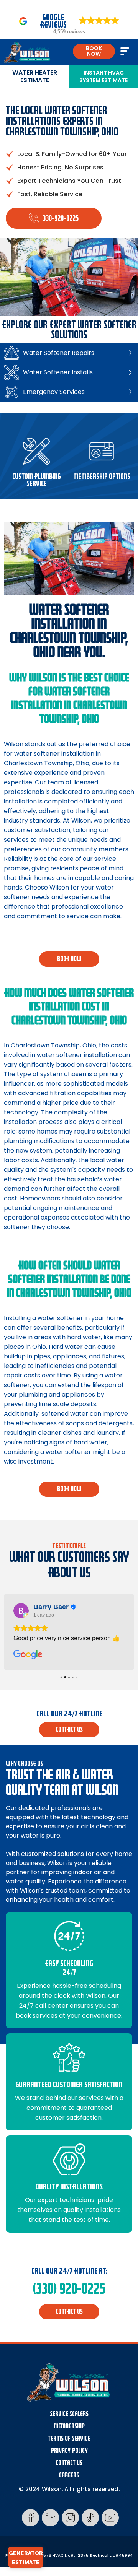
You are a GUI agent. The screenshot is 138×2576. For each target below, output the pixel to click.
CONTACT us (69, 1730)
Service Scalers (69, 2414)
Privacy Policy (69, 2451)
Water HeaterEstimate (35, 76)
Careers (69, 2475)
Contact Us (69, 2463)
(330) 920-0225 (69, 2289)
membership (69, 2426)
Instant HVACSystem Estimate (103, 76)
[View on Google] (21, 1611)
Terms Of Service (69, 2439)
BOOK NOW (94, 51)
